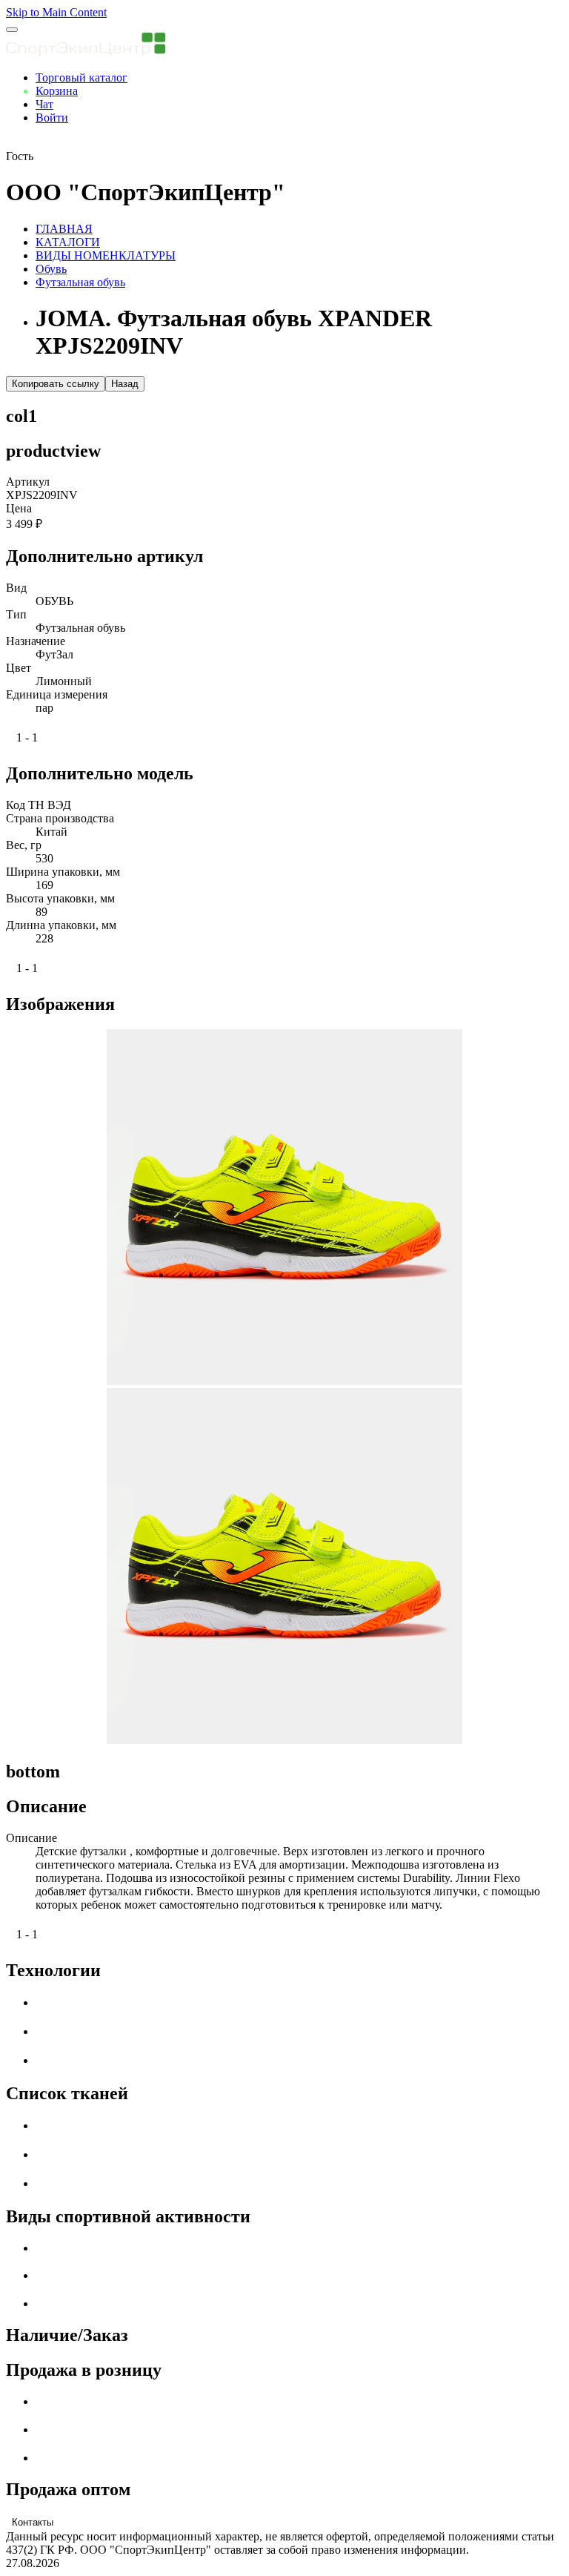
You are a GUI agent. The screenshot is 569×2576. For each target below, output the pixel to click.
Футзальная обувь (80, 282)
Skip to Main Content (56, 12)
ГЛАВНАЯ (64, 229)
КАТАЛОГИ (68, 242)
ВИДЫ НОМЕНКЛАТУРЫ (106, 255)
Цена (19, 508)
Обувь (51, 269)
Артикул (28, 482)
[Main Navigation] (12, 30)
